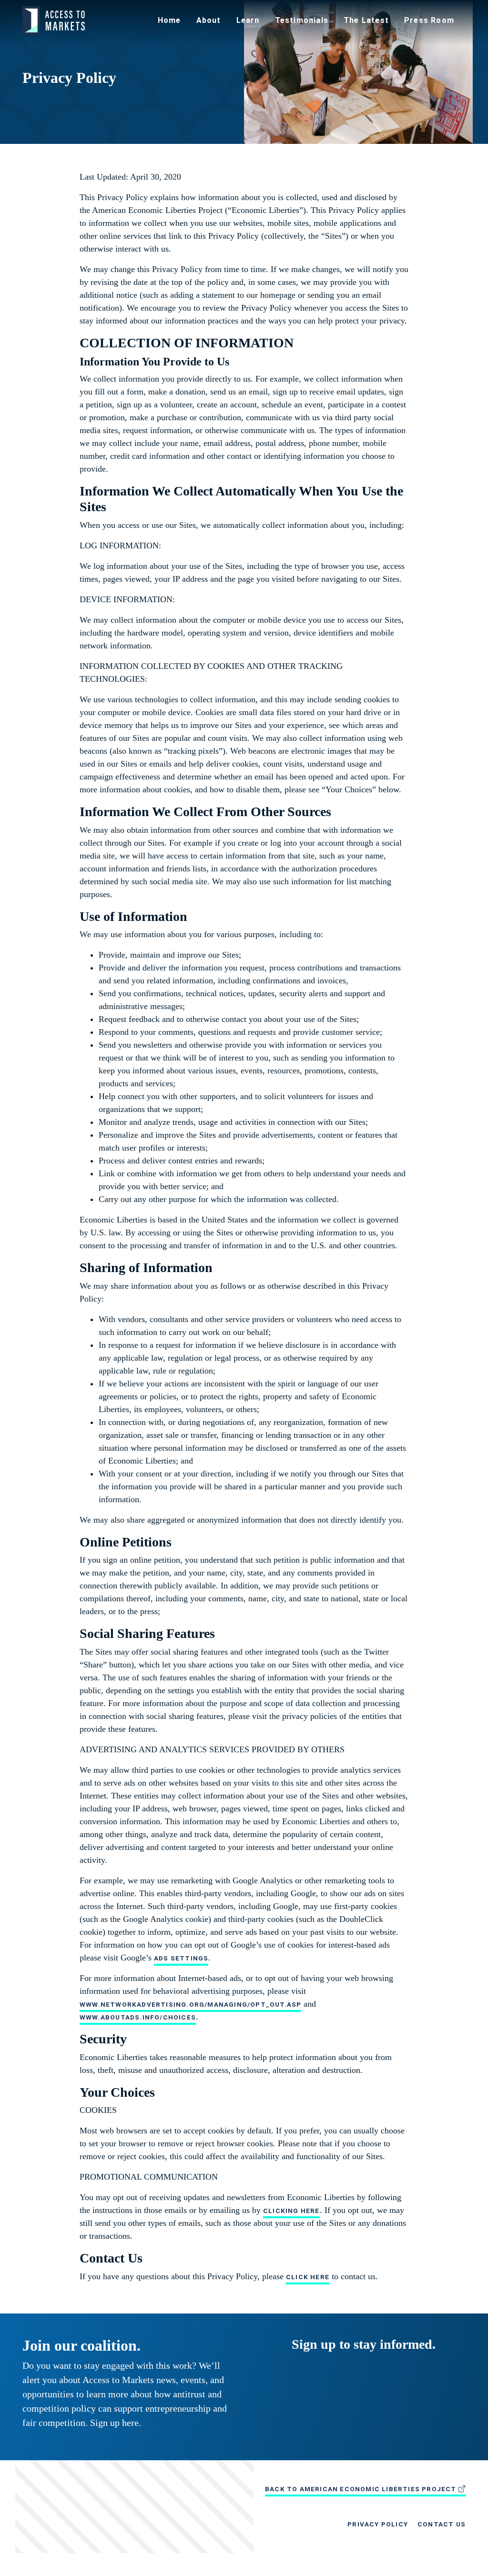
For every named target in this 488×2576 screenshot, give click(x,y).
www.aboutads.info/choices (138, 2017)
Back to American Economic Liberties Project (362, 2489)
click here (308, 2277)
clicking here (291, 2211)
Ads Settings (181, 1958)
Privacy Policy (378, 2524)
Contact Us (442, 2524)
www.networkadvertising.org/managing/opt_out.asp (190, 2004)
